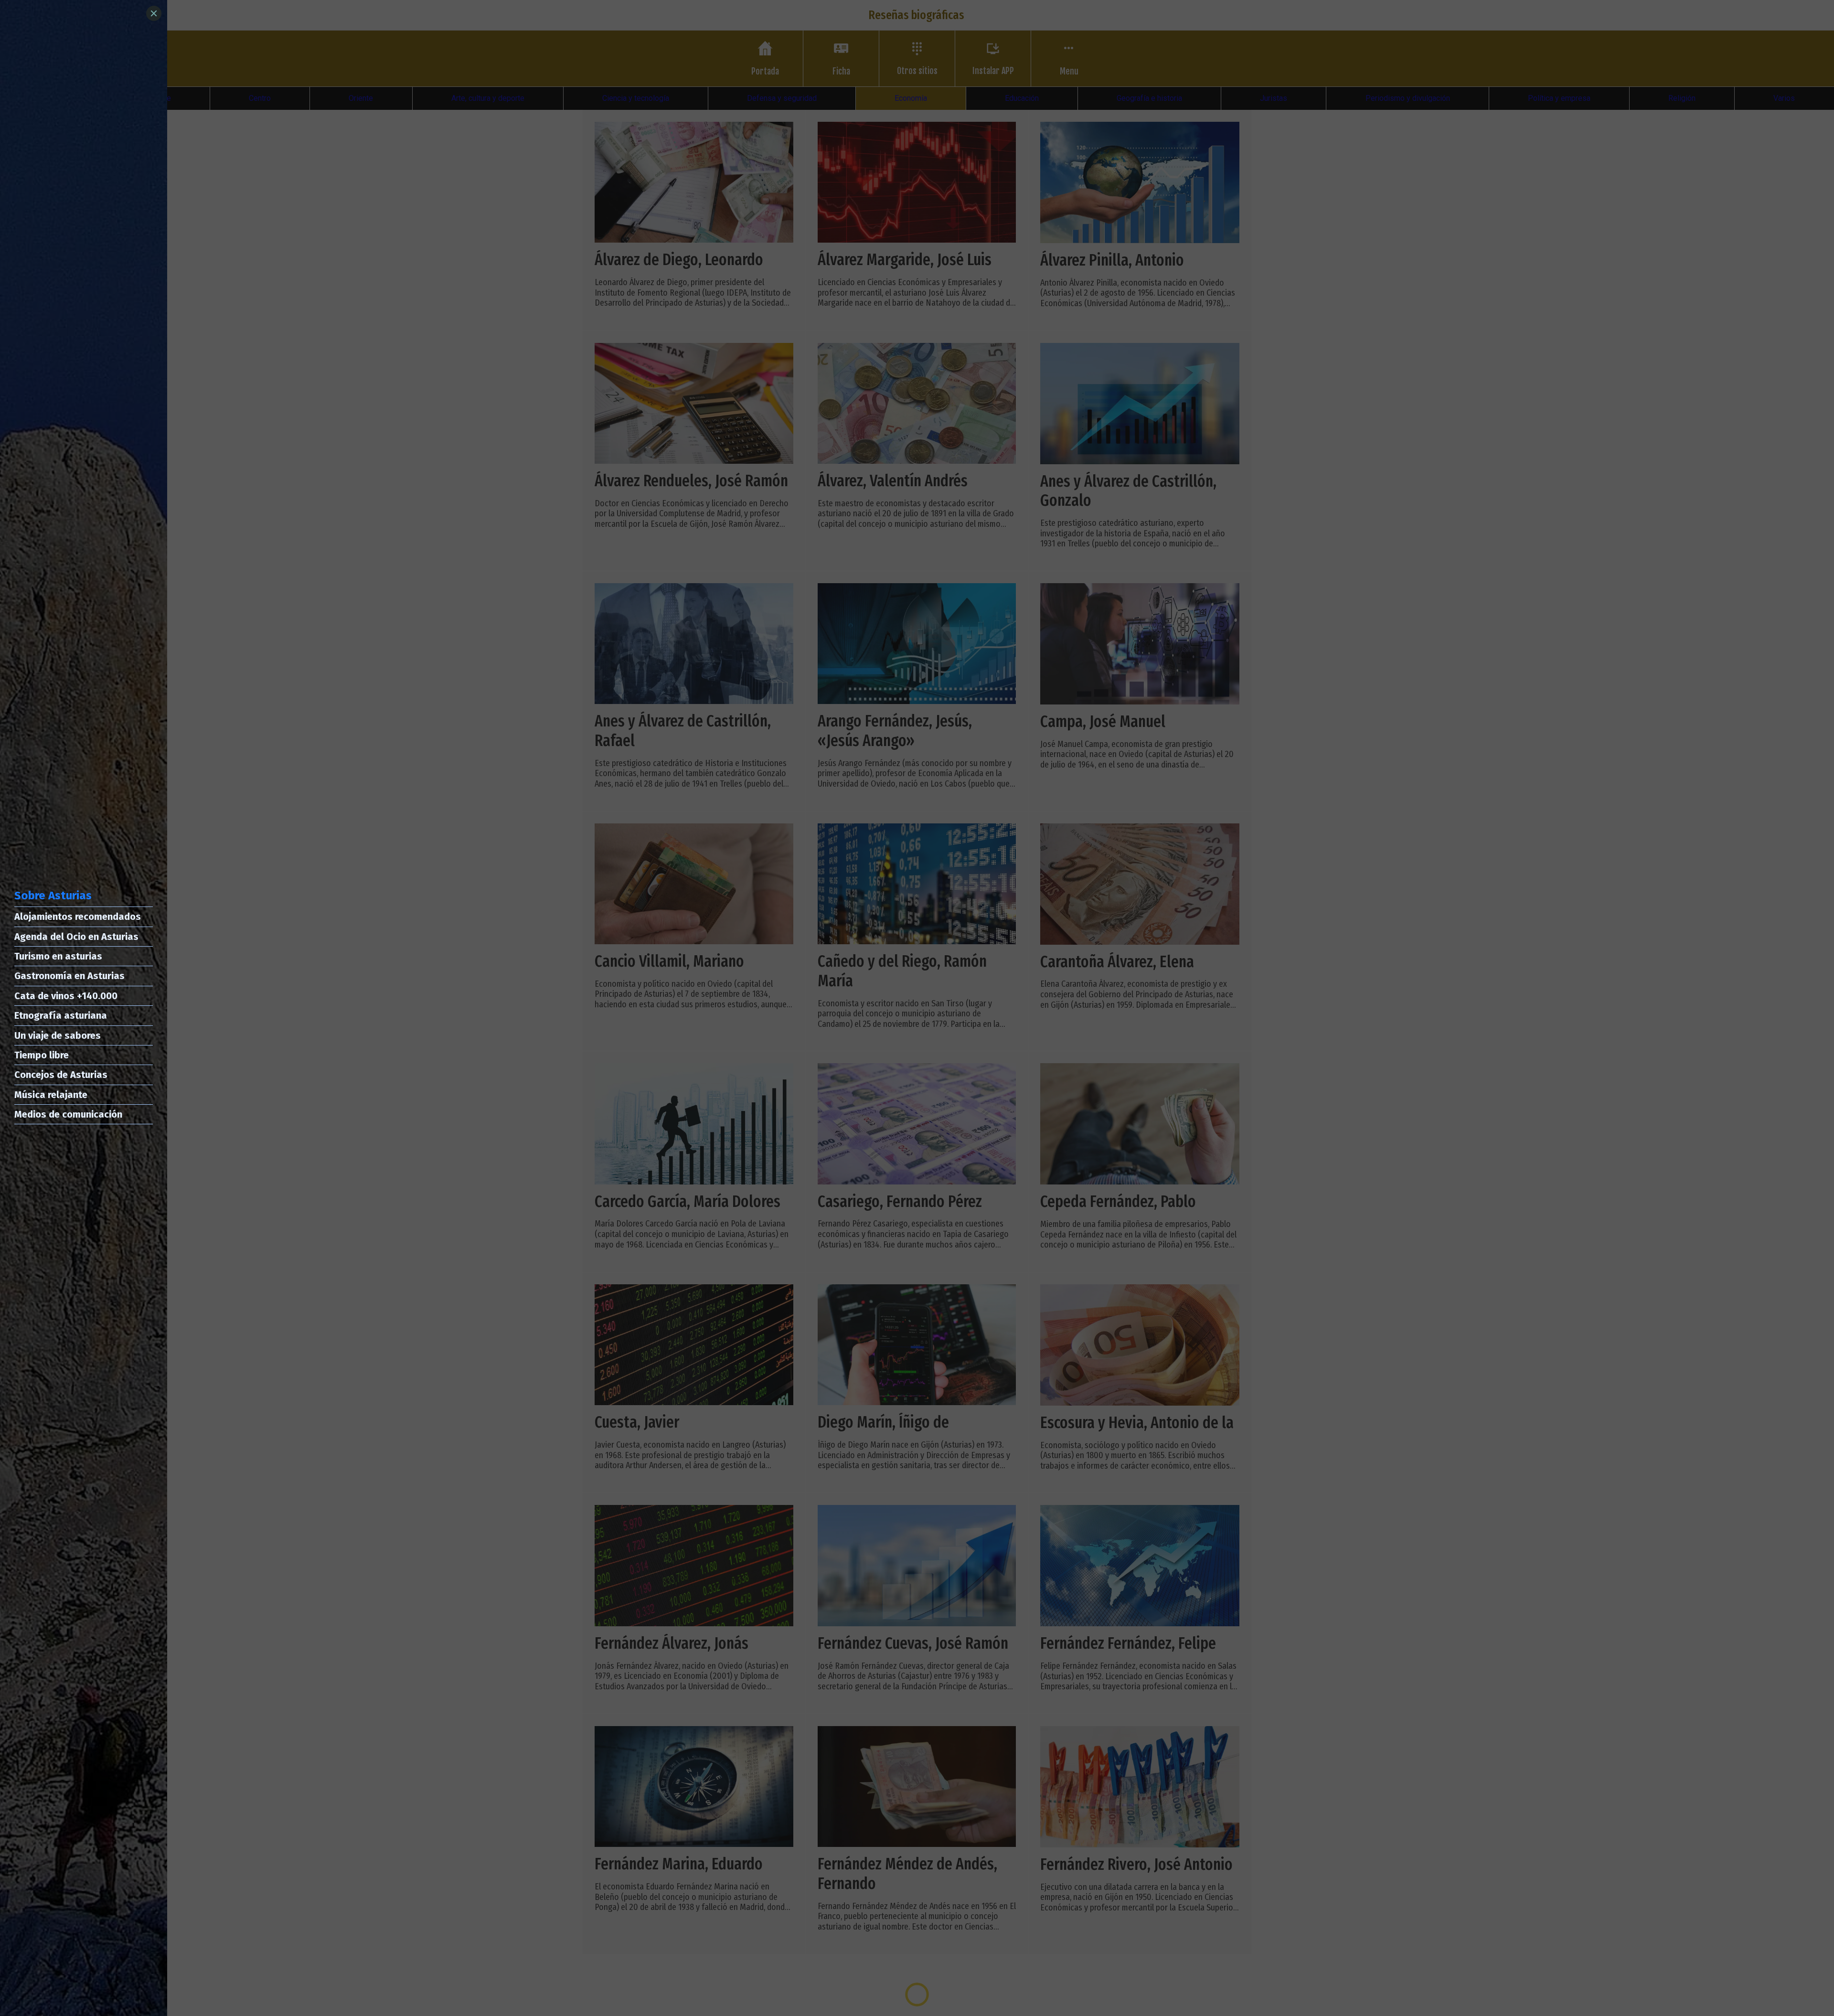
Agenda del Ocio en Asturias (76, 937)
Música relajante (51, 1095)
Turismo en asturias (58, 956)
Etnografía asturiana (61, 1015)
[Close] (154, 13)
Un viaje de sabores (58, 1035)
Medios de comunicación (68, 1114)
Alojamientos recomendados (78, 917)
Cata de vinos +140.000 (66, 996)
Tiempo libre (42, 1055)
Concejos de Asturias (61, 1075)
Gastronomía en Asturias (69, 976)
